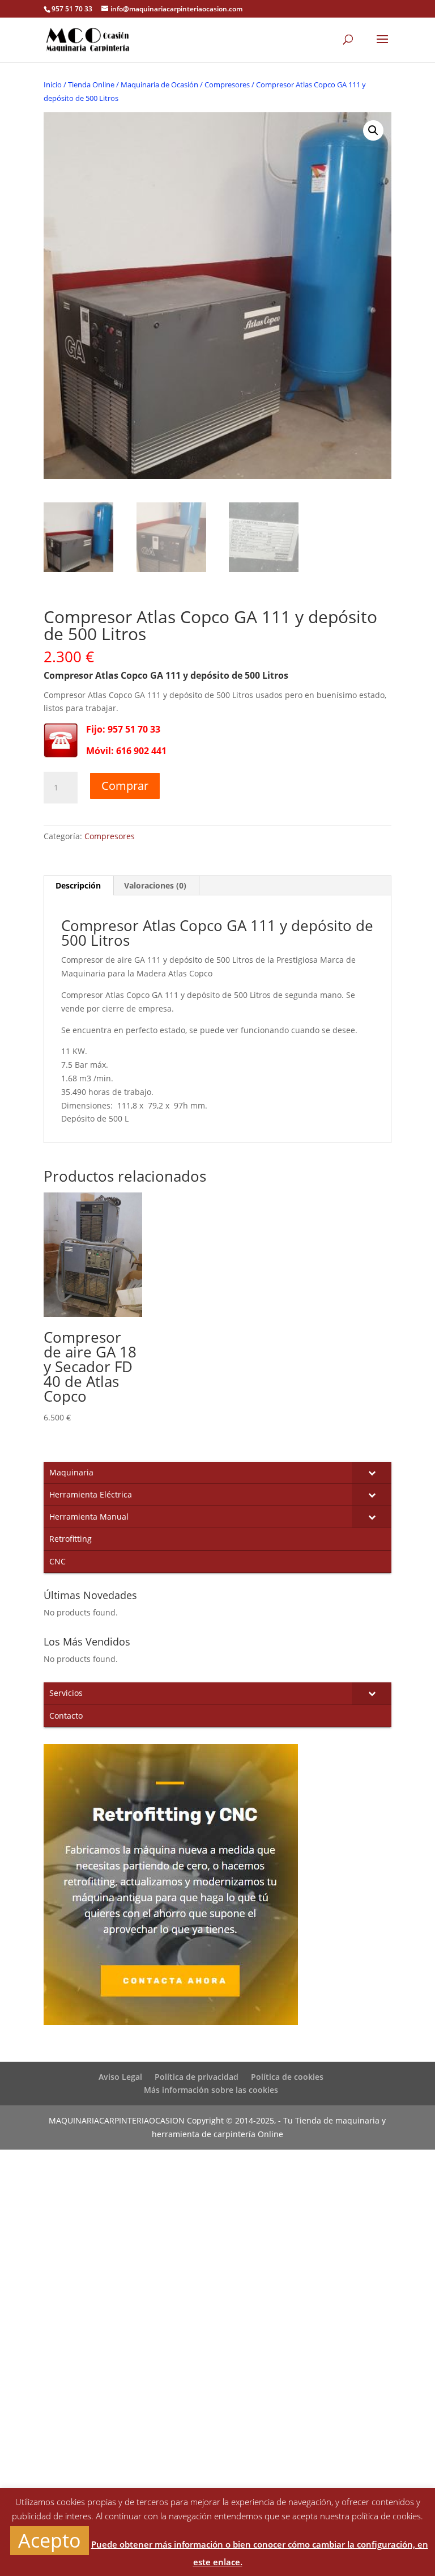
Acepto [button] (50, 2540)
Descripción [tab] (78, 885)
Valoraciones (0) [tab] (155, 885)
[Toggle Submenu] (372, 1473)
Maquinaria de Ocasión (159, 84)
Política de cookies (287, 2077)
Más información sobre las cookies (211, 2090)
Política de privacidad (197, 2077)
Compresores (227, 84)
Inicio (53, 84)
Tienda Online (91, 84)
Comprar (125, 786)
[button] (373, 130)
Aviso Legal (120, 2077)
